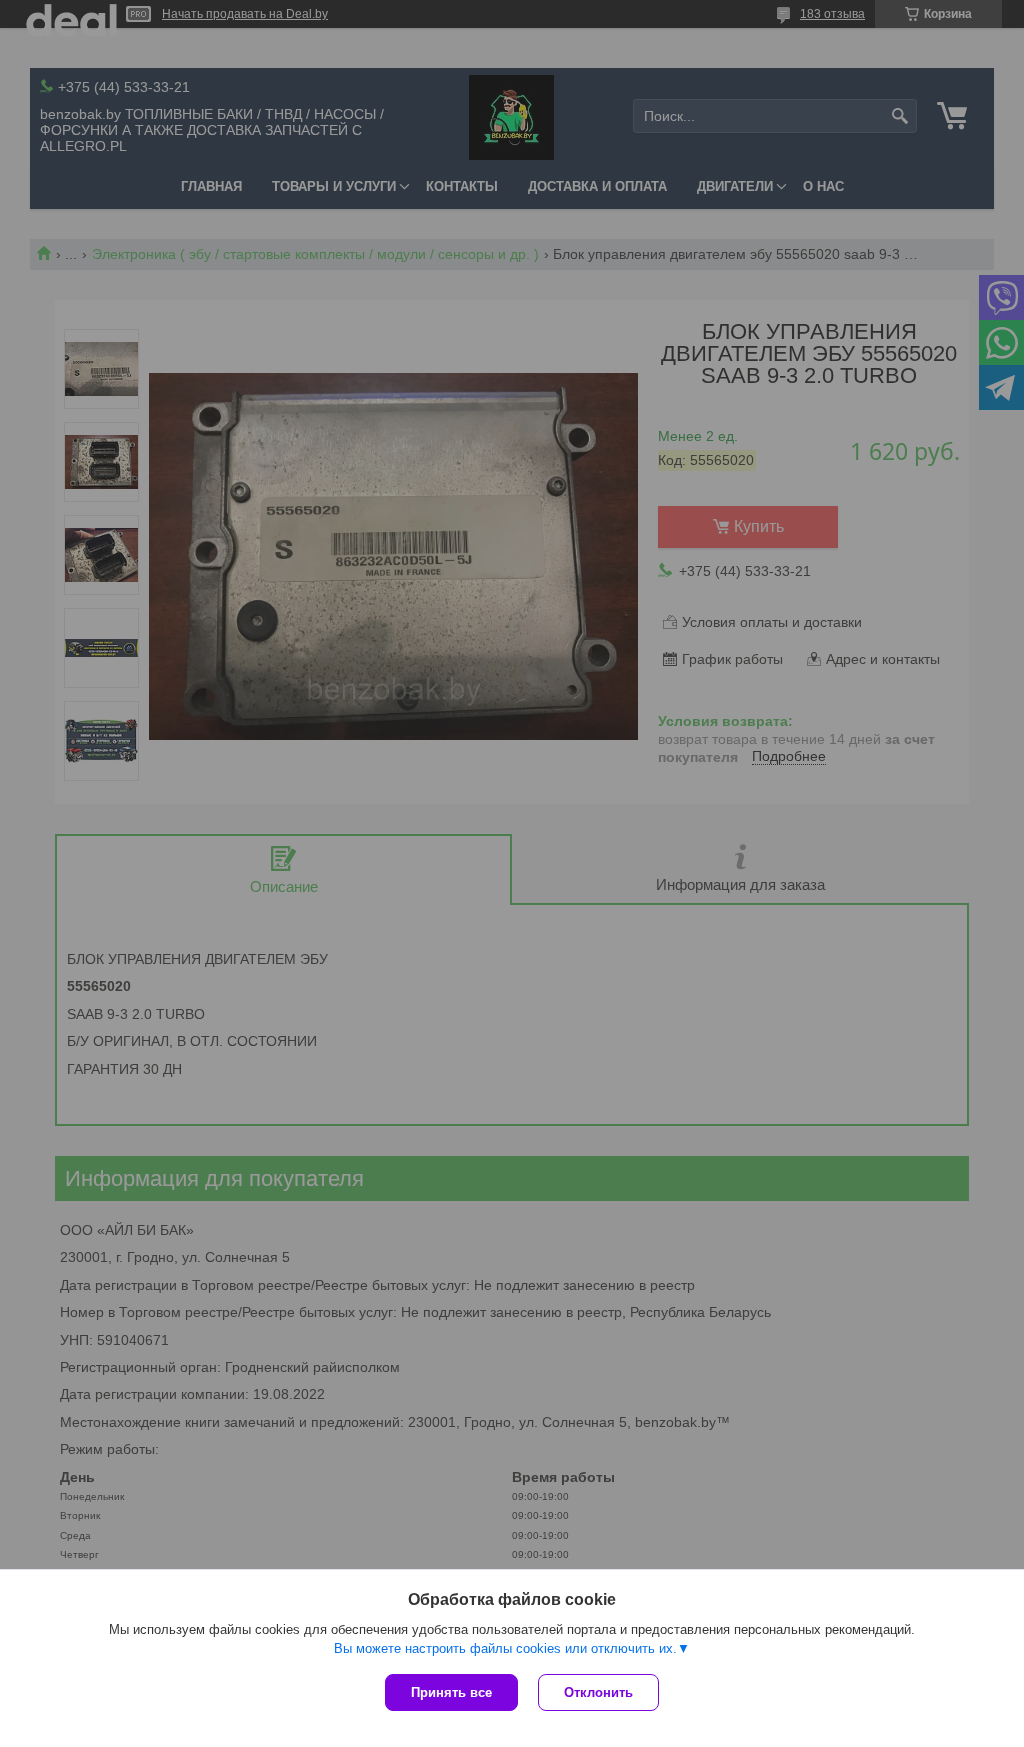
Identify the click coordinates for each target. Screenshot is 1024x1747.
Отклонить (598, 1692)
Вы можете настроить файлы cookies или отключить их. (505, 1648)
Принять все (451, 1692)
